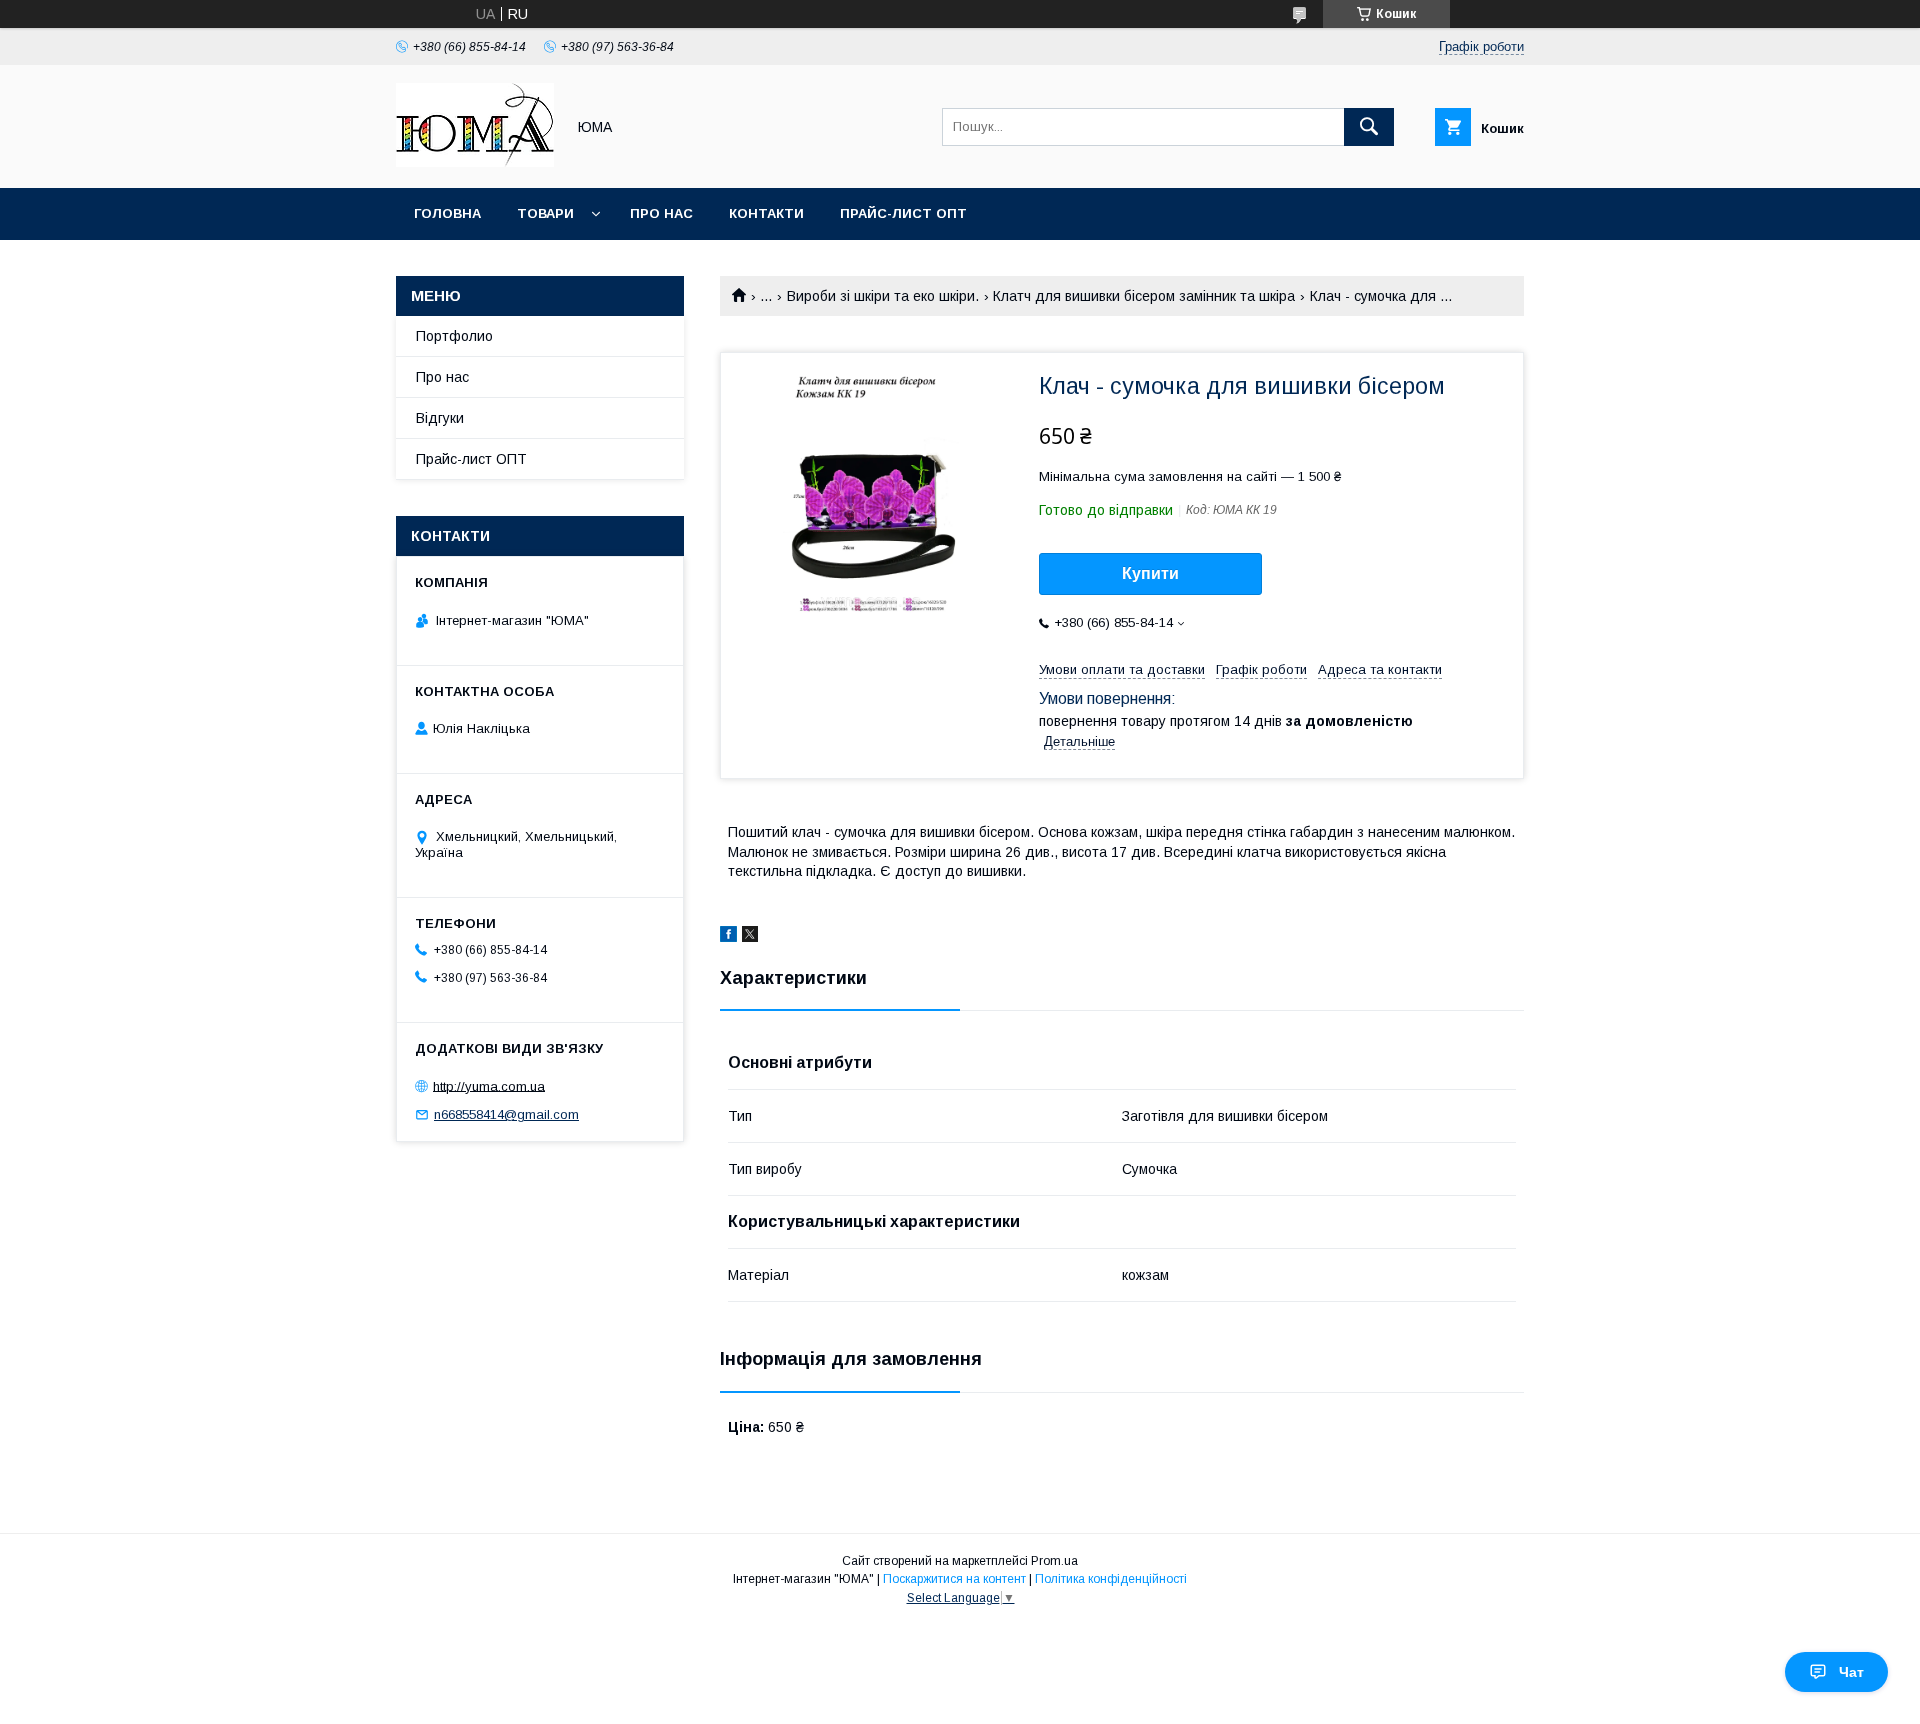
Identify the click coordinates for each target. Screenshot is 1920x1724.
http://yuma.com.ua (489, 1085)
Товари (545, 213)
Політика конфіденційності (1111, 1579)
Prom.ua (1054, 1561)
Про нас (661, 213)
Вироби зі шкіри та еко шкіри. (883, 296)
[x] (750, 937)
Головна (447, 213)
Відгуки (440, 418)
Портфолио (454, 336)
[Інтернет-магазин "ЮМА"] (475, 162)
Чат (1851, 1672)
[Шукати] (1369, 127)
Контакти (766, 213)
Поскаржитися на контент (954, 1579)
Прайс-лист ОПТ (903, 213)
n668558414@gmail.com (506, 1114)
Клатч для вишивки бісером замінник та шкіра (1144, 296)
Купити (1150, 573)
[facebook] (728, 937)
